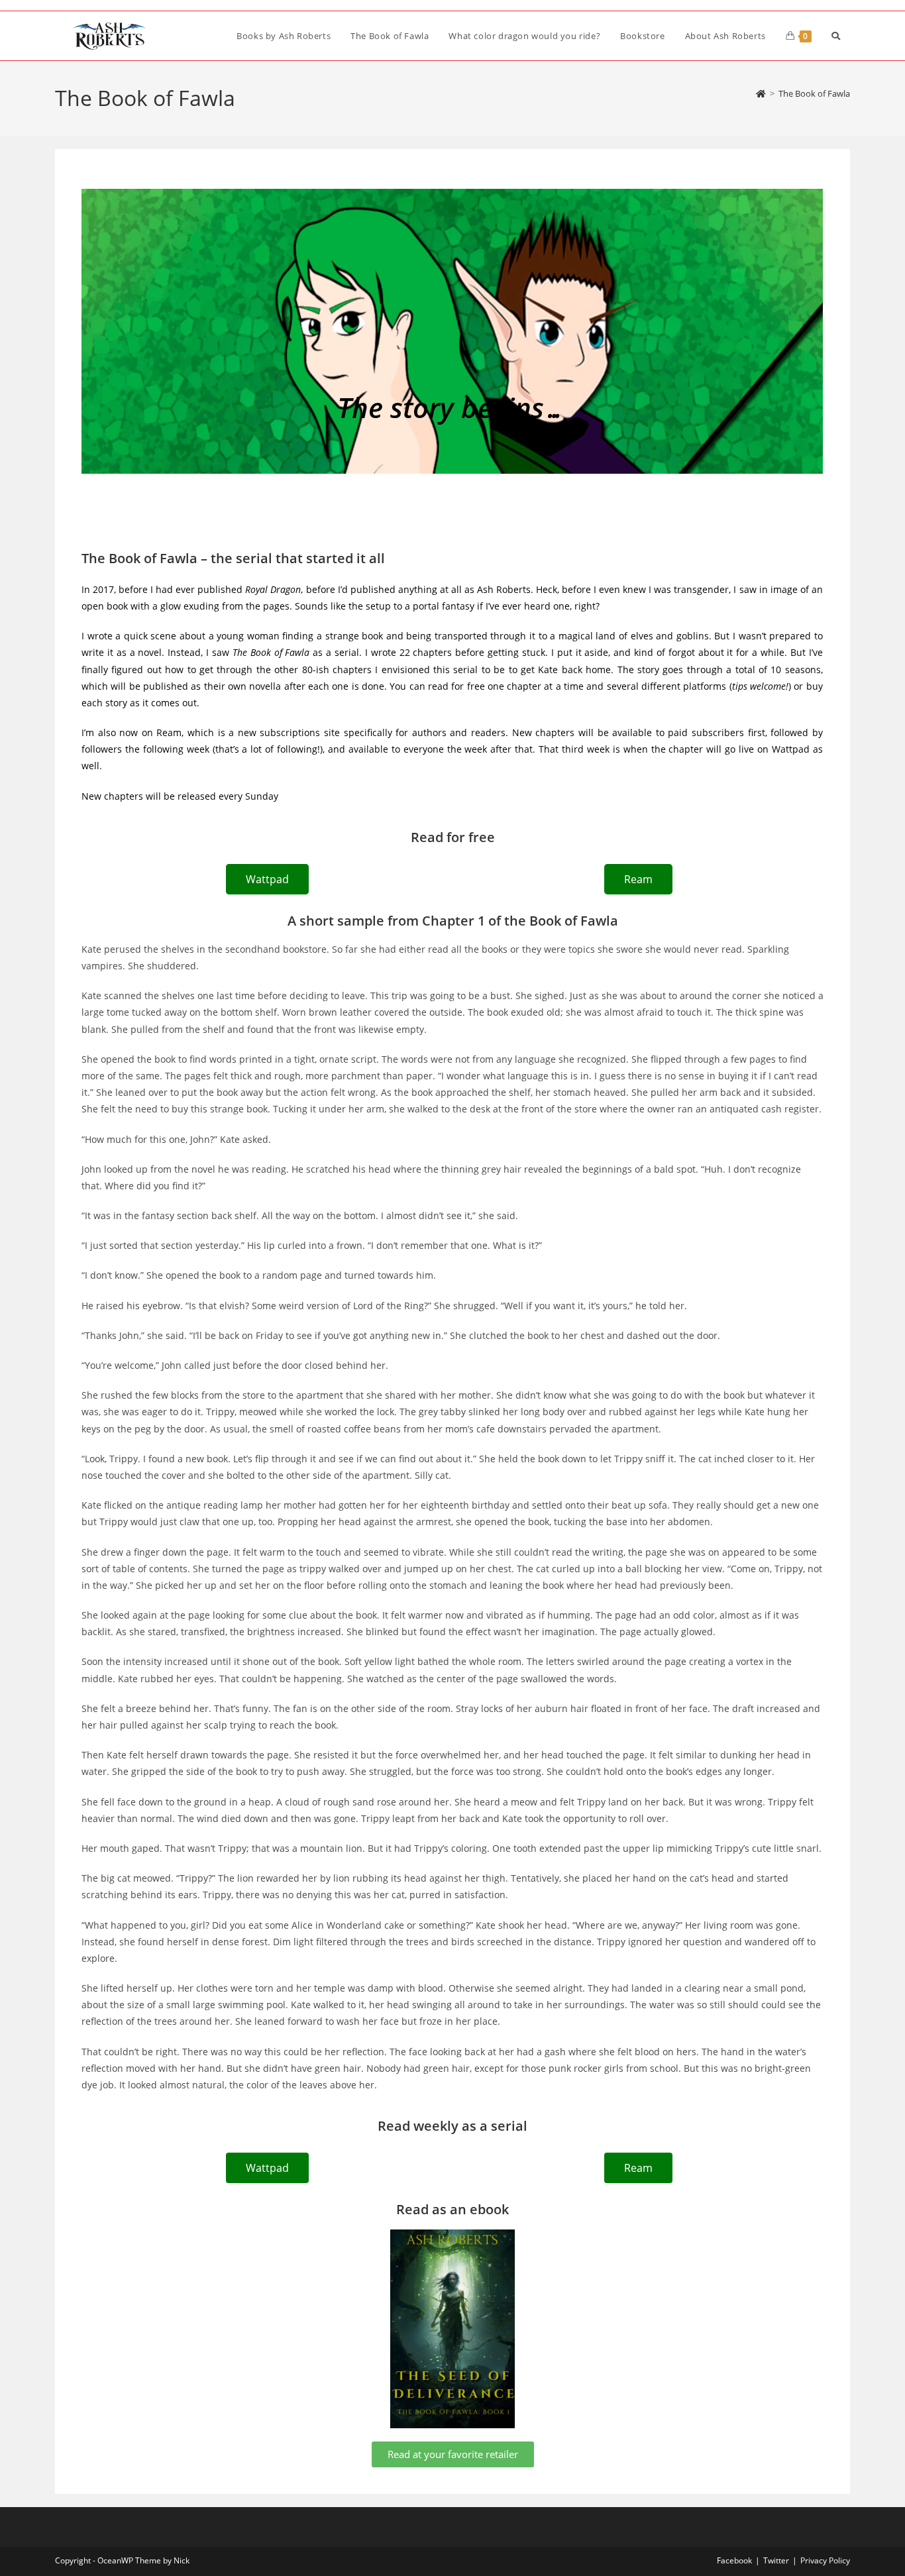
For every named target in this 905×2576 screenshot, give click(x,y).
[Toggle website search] (836, 36)
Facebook (734, 2560)
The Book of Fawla (814, 93)
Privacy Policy (825, 2560)
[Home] (761, 93)
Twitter (776, 2560)
